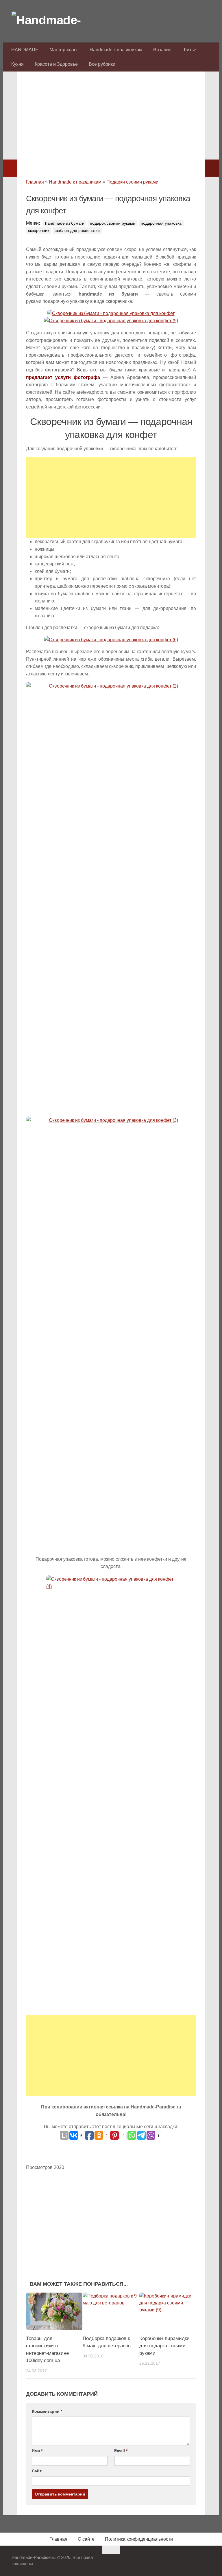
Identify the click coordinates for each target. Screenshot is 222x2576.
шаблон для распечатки (77, 230)
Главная (35, 182)
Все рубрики (102, 64)
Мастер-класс (64, 50)
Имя (37, 2451)
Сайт (37, 2471)
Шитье (189, 50)
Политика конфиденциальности (139, 2539)
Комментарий (47, 2411)
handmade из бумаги (65, 223)
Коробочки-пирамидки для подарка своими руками (164, 2346)
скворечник (39, 230)
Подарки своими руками (132, 182)
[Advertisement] (111, 119)
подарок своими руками (113, 223)
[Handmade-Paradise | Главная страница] (55, 20)
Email (121, 2451)
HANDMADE (25, 50)
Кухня (17, 64)
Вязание (162, 50)
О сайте (86, 2539)
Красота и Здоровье (56, 64)
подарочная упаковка (161, 223)
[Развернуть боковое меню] (10, 168)
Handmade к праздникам (116, 50)
